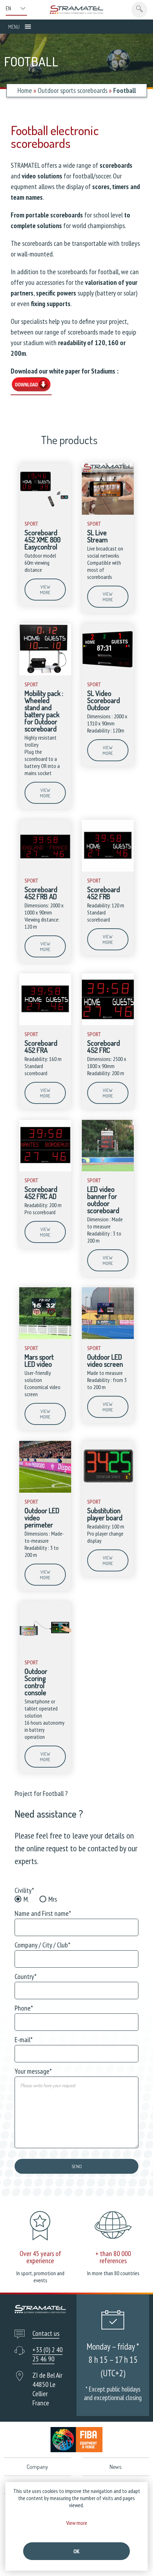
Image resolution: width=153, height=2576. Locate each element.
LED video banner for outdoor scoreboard (103, 1200)
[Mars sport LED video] (45, 1337)
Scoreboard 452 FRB (104, 893)
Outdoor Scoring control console (36, 1682)
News (115, 2467)
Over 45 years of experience (40, 2257)
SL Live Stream (97, 536)
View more (45, 590)
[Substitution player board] (108, 1491)
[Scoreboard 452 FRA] (45, 1023)
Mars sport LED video (39, 1360)
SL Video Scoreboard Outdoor (104, 700)
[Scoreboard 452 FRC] (108, 1023)
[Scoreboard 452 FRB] (108, 870)
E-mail (24, 2040)
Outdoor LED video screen (105, 1360)
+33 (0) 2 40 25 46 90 (48, 2354)
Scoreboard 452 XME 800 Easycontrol (43, 540)
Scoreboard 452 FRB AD (41, 893)
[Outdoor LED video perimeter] (45, 1491)
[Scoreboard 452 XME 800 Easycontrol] (45, 513)
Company (37, 2467)
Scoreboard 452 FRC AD (41, 1193)
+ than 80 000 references (113, 2257)
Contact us (46, 2333)
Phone (24, 2008)
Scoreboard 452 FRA (41, 1046)
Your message (33, 2071)
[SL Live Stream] (108, 513)
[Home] (76, 10)
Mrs (53, 1899)
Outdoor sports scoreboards (73, 90)
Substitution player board (105, 1514)
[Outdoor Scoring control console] (45, 1652)
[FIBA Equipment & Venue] (77, 2440)
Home (25, 90)
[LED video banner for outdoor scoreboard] (108, 1170)
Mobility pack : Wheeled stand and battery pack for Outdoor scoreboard (44, 711)
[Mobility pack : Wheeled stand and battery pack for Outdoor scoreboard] (45, 674)
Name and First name (43, 1913)
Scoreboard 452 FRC (104, 1046)
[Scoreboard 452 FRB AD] (45, 870)
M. (26, 1899)
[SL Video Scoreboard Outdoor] (108, 674)
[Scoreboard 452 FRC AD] (45, 1170)
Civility (24, 1890)
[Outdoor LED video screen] (108, 1337)
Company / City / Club (43, 1945)
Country (26, 1977)
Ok (76, 2551)
